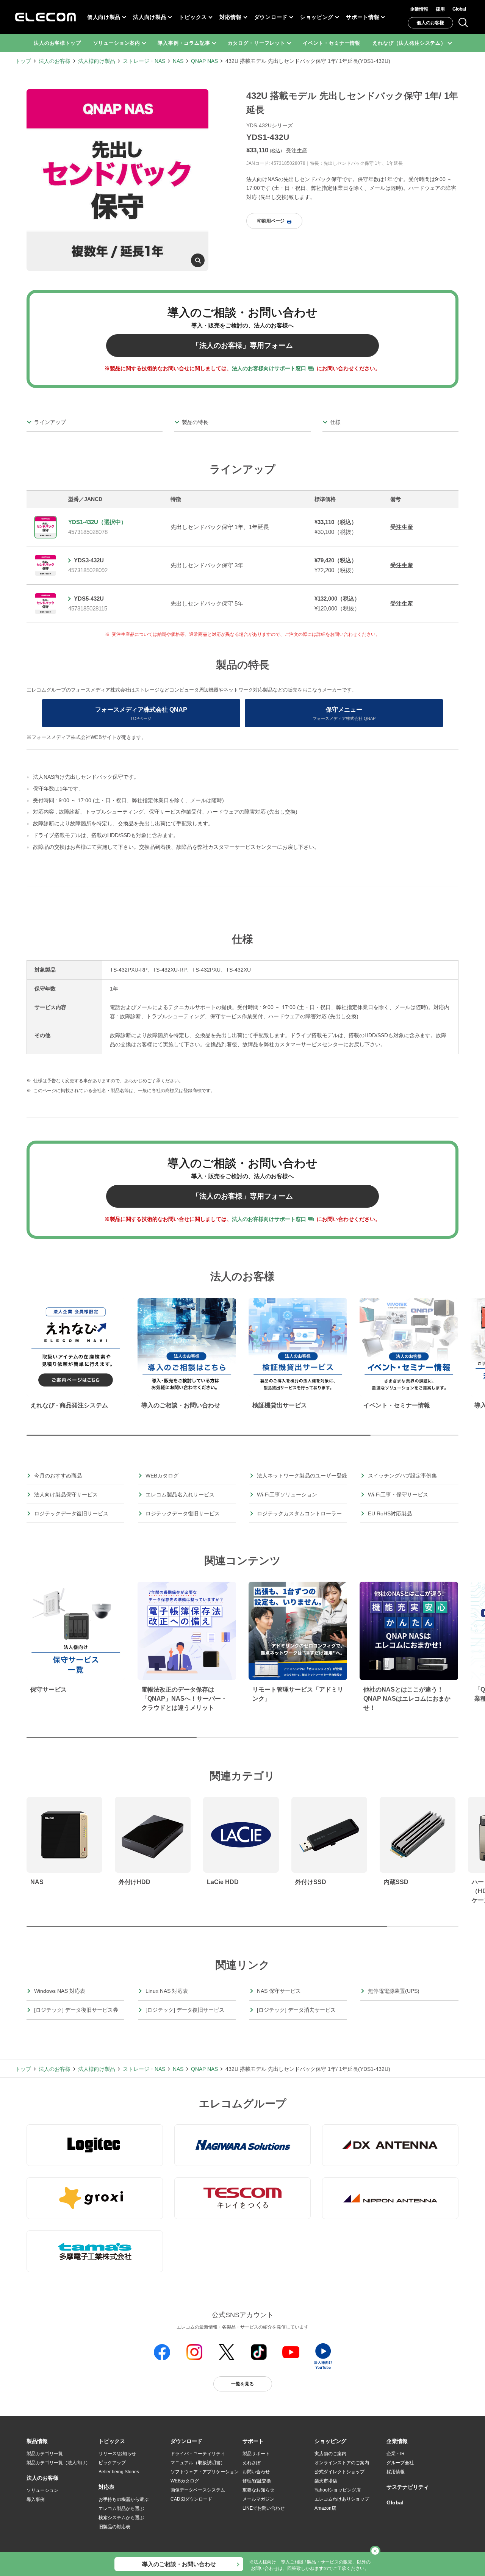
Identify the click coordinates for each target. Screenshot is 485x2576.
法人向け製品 (150, 17)
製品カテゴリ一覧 (45, 2454)
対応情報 (231, 17)
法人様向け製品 (97, 61)
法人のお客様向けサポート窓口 (269, 368)
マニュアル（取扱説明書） (198, 2463)
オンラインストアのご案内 (342, 2463)
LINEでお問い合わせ (264, 2508)
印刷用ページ (271, 221)
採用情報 (396, 2472)
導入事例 (36, 2499)
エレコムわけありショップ (342, 2499)
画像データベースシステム (198, 2490)
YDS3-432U (89, 560)
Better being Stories (119, 2472)
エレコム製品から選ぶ (121, 2509)
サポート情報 (363, 17)
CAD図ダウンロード (191, 2499)
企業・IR (396, 2454)
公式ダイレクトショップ (339, 2472)
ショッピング (317, 17)
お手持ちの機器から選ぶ (124, 2499)
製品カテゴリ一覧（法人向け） (58, 2463)
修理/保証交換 (257, 2481)
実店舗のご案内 (330, 2454)
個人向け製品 (104, 17)
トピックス (193, 17)
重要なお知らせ (258, 2490)
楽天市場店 (326, 2481)
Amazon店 (325, 2508)
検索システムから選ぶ (121, 2518)
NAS (178, 61)
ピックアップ (112, 2463)
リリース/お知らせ (117, 2454)
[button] (112, 2441)
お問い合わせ (256, 2472)
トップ (23, 61)
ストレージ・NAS (144, 61)
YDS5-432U (89, 599)
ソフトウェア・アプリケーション (205, 2472)
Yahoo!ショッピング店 (338, 2490)
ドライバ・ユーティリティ (198, 2454)
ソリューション (42, 2490)
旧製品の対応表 (114, 2527)
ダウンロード (271, 17)
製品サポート (256, 2454)
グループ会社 (400, 2463)
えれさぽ (252, 2463)
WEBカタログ (185, 2481)
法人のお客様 (55, 61)
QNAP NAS (204, 61)
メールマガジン (258, 2499)
